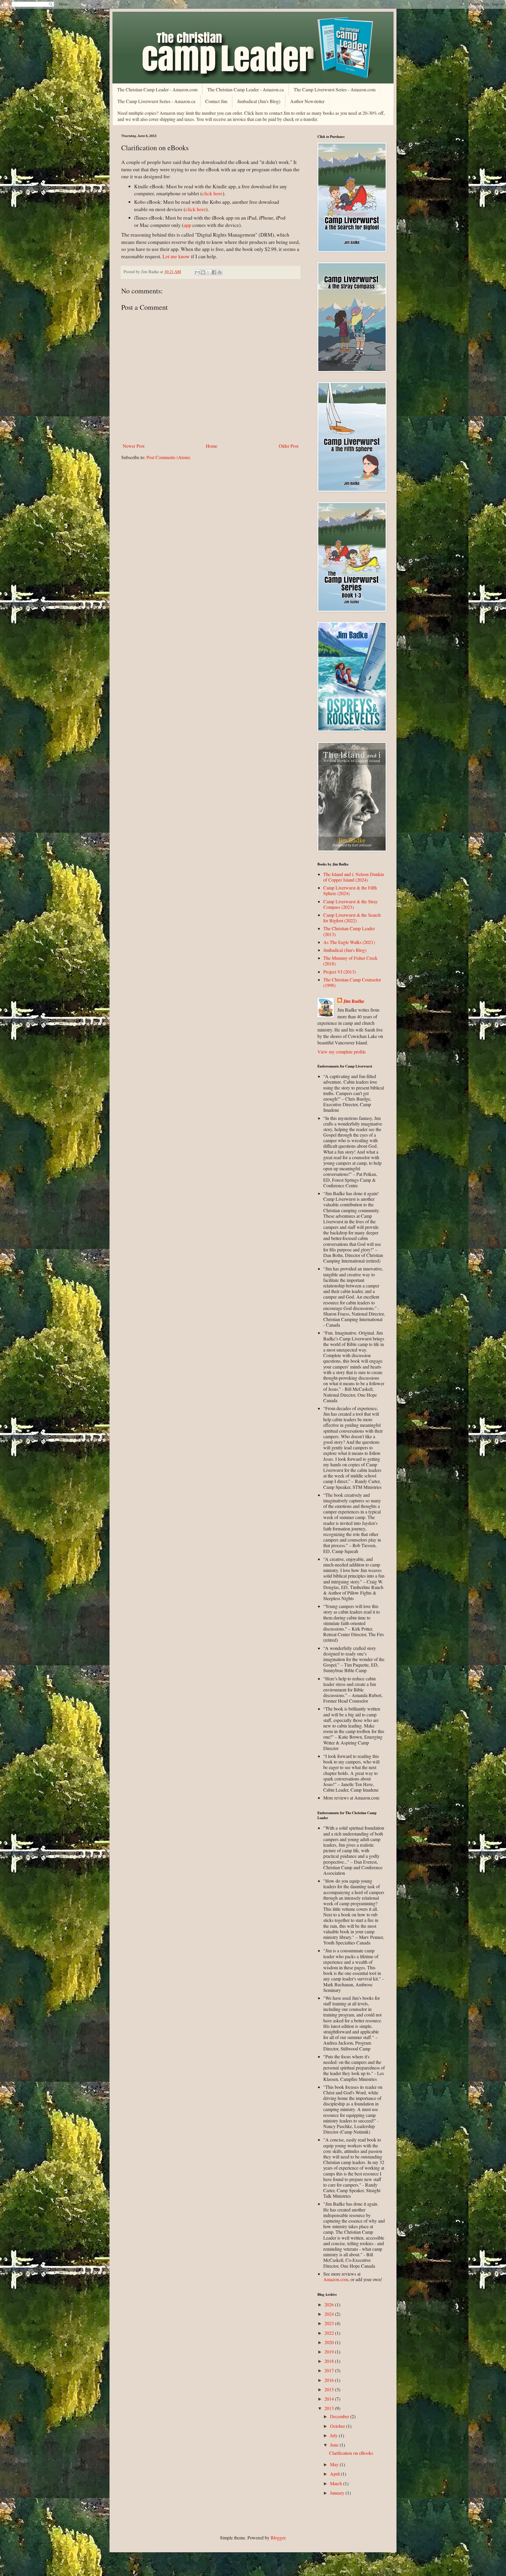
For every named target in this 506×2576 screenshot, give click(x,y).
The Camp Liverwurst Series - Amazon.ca (156, 101)
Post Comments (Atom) (168, 457)
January (338, 2493)
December (340, 2416)
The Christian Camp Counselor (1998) (352, 982)
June (335, 2445)
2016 (330, 2380)
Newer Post (134, 446)
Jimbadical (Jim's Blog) (259, 101)
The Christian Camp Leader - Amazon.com (157, 89)
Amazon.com (336, 2279)
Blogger (278, 2537)
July (334, 2435)
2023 (330, 2323)
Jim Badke (354, 1001)
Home (212, 446)
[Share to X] (208, 272)
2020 (330, 2342)
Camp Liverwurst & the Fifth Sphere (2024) (350, 890)
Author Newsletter (307, 101)
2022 (330, 2333)
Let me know (176, 256)
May (335, 2464)
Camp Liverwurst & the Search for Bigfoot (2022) (352, 918)
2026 (330, 2304)
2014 (330, 2399)
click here (212, 193)
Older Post (289, 446)
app (187, 225)
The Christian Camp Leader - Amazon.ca (246, 89)
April (335, 2474)
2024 (330, 2314)
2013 (330, 2408)
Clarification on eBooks (351, 2453)
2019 (330, 2352)
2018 (330, 2361)
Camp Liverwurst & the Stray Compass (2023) (351, 904)
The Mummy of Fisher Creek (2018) (350, 961)
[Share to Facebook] (214, 272)
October (338, 2426)
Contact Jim (216, 101)
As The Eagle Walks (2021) (349, 942)
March (337, 2483)
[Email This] (197, 272)
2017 (330, 2370)
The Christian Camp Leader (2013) (349, 931)
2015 (330, 2389)
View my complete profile (342, 1052)
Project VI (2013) (340, 972)
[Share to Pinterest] (220, 272)
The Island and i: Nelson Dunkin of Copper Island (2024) (354, 877)
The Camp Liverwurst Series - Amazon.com (335, 89)
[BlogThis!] (203, 272)
